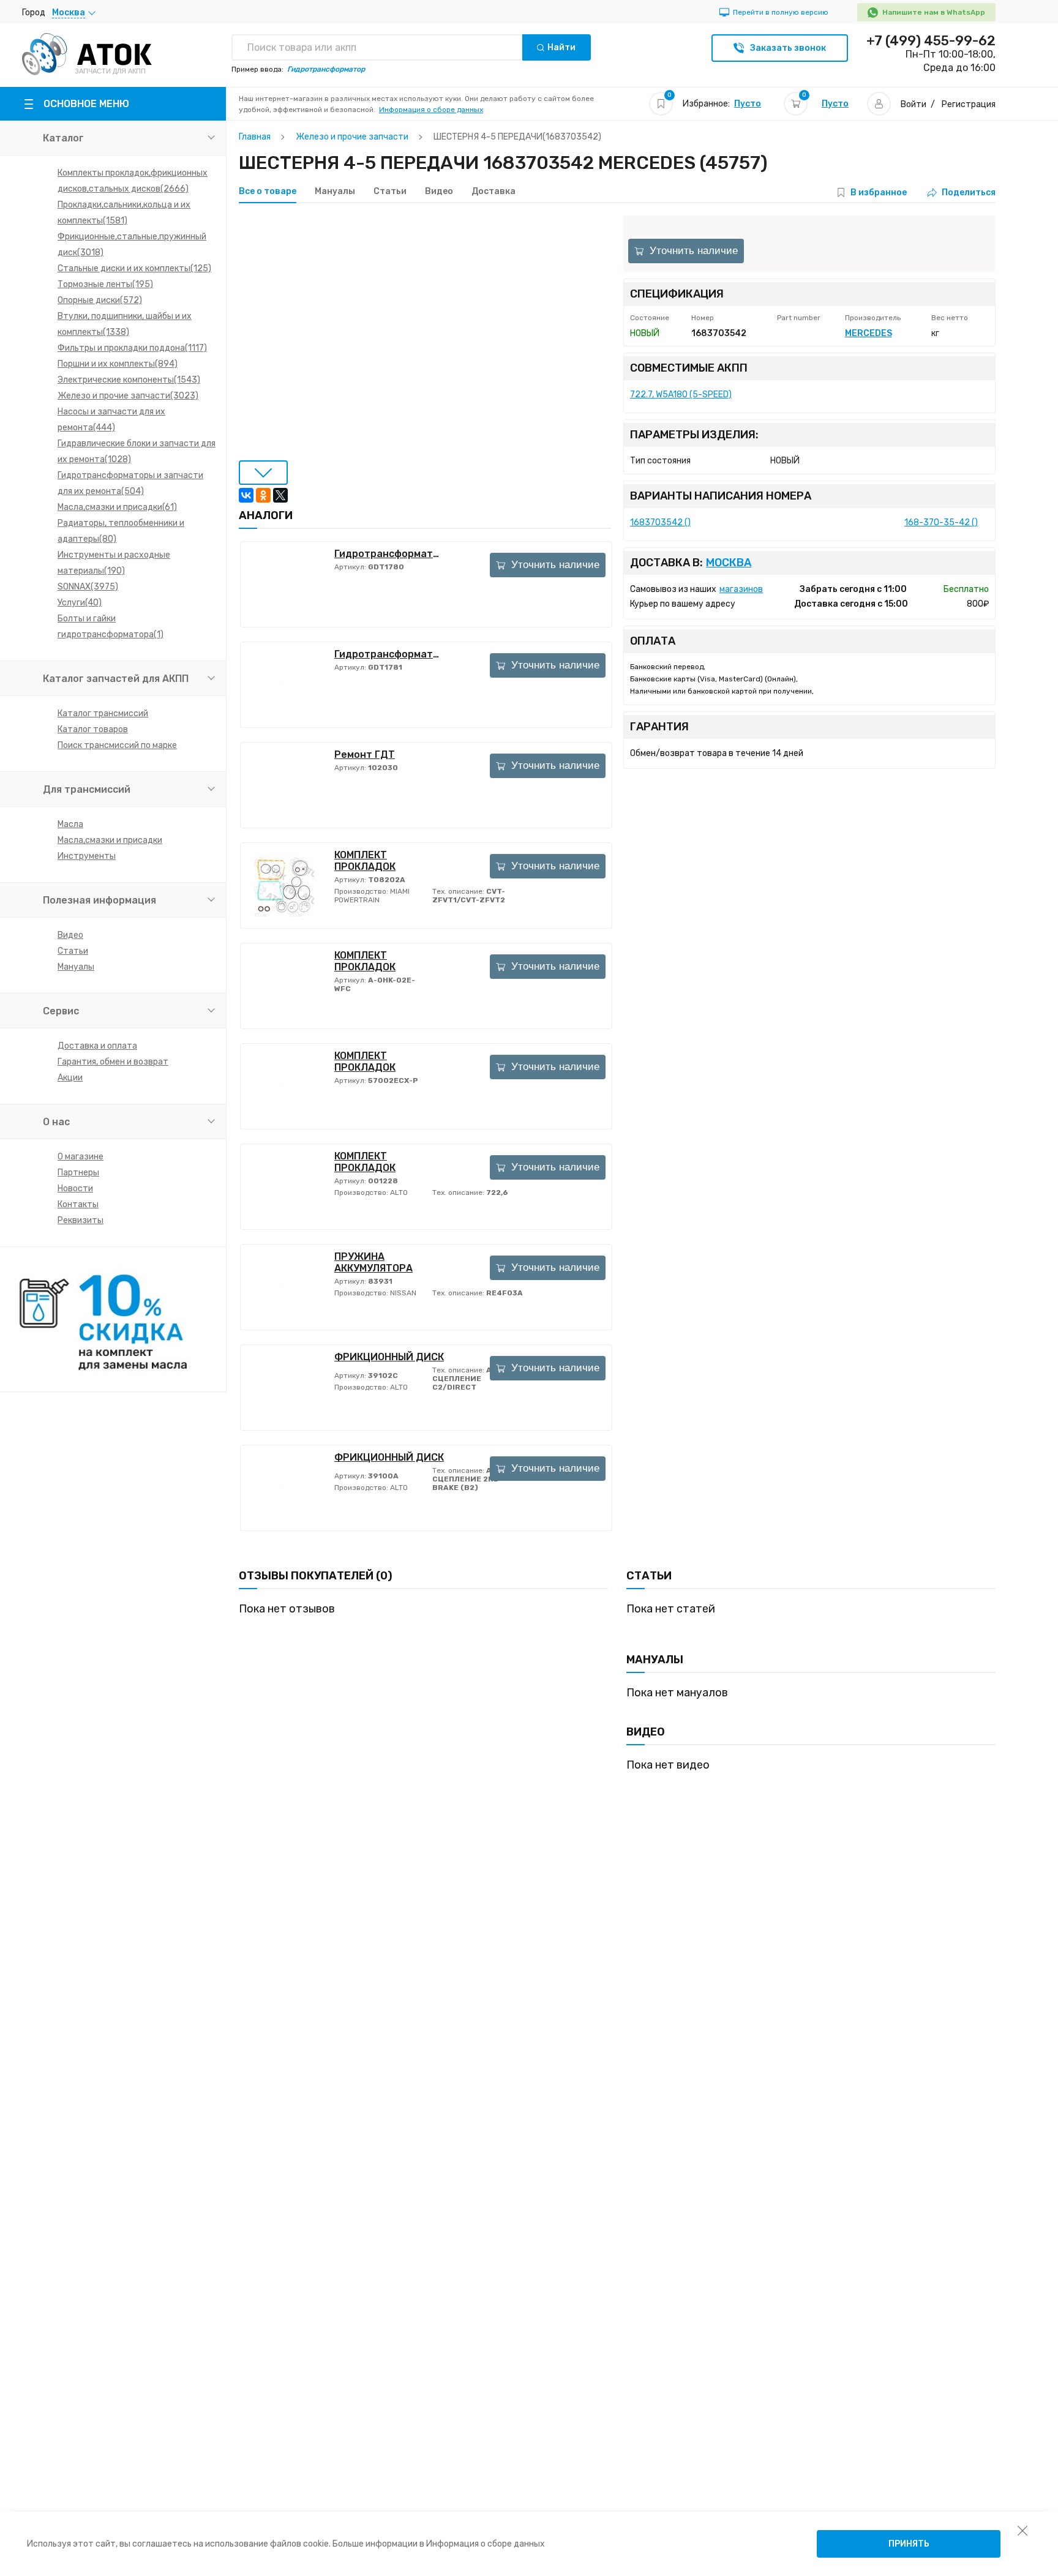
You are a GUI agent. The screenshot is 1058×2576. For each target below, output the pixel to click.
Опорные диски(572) (100, 300)
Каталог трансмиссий (103, 713)
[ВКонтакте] (246, 495)
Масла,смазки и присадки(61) (117, 507)
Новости (75, 1189)
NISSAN (402, 1293)
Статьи (73, 951)
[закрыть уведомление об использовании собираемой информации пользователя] (1022, 2530)
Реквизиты (81, 1220)
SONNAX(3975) (88, 587)
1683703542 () (660, 522)
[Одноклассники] (263, 495)
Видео (70, 935)
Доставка (493, 192)
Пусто (748, 104)
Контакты (78, 1204)
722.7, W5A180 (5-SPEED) (681, 395)
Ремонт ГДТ (365, 754)
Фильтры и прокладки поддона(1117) (132, 348)
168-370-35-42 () (941, 522)
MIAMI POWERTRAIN (372, 896)
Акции (70, 1078)
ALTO (398, 1193)
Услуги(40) (80, 603)
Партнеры (78, 1173)
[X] (280, 495)
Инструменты (87, 856)
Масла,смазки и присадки (110, 840)
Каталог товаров (93, 729)
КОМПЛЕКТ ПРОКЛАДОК (365, 861)
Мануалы (76, 967)
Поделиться (969, 193)
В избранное (879, 193)
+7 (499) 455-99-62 (931, 41)
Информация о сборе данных (431, 110)
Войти (914, 104)
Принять (909, 2544)
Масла (70, 824)
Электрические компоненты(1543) (129, 380)
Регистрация (969, 104)
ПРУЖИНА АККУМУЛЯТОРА (373, 1262)
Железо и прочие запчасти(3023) (128, 396)
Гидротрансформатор (389, 554)
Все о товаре (268, 192)
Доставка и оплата (97, 1046)
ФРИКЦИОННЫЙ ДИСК (389, 1357)
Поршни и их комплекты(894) (118, 364)
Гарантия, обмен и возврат (113, 1062)
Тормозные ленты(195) (105, 284)
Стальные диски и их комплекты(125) (134, 268)
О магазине (81, 1157)
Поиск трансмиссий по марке (117, 745)
